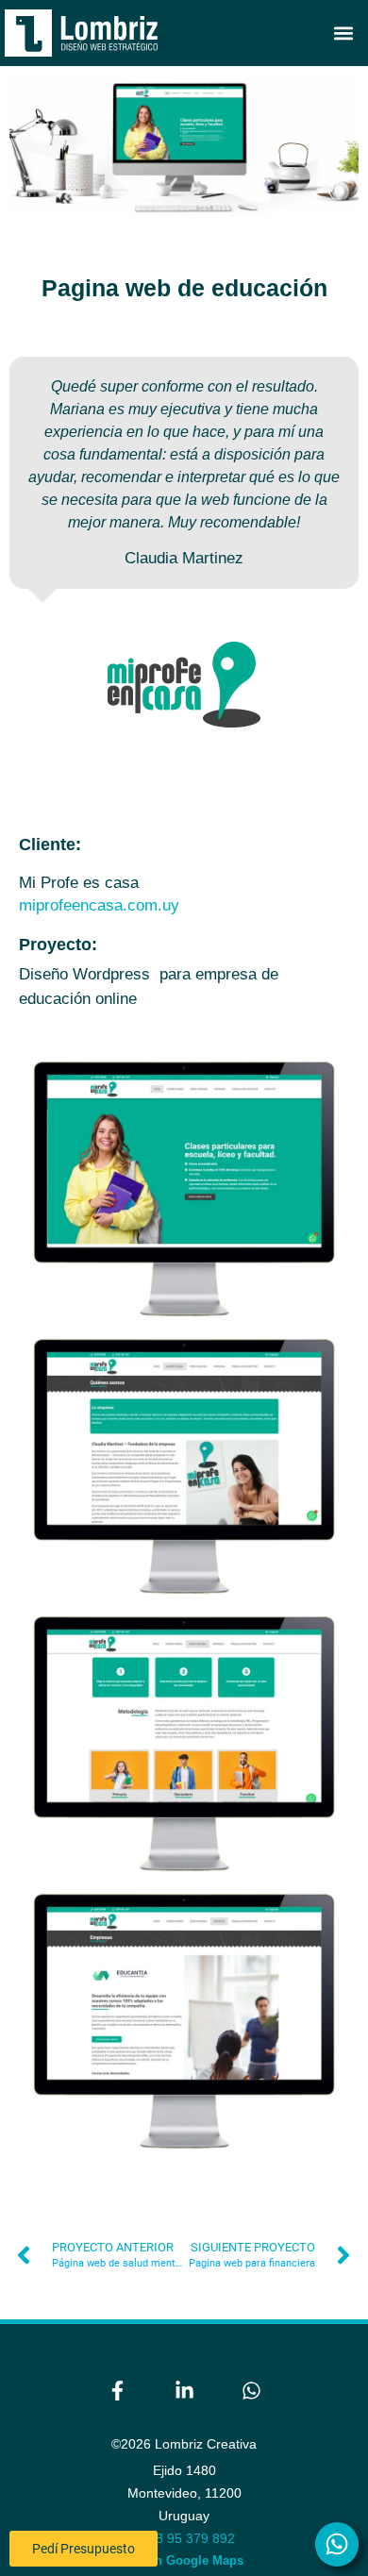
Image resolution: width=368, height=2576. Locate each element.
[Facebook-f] (117, 2391)
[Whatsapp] (251, 2391)
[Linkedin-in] (184, 2391)
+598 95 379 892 (184, 2538)
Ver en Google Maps (184, 2560)
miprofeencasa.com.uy (99, 905)
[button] (343, 33)
